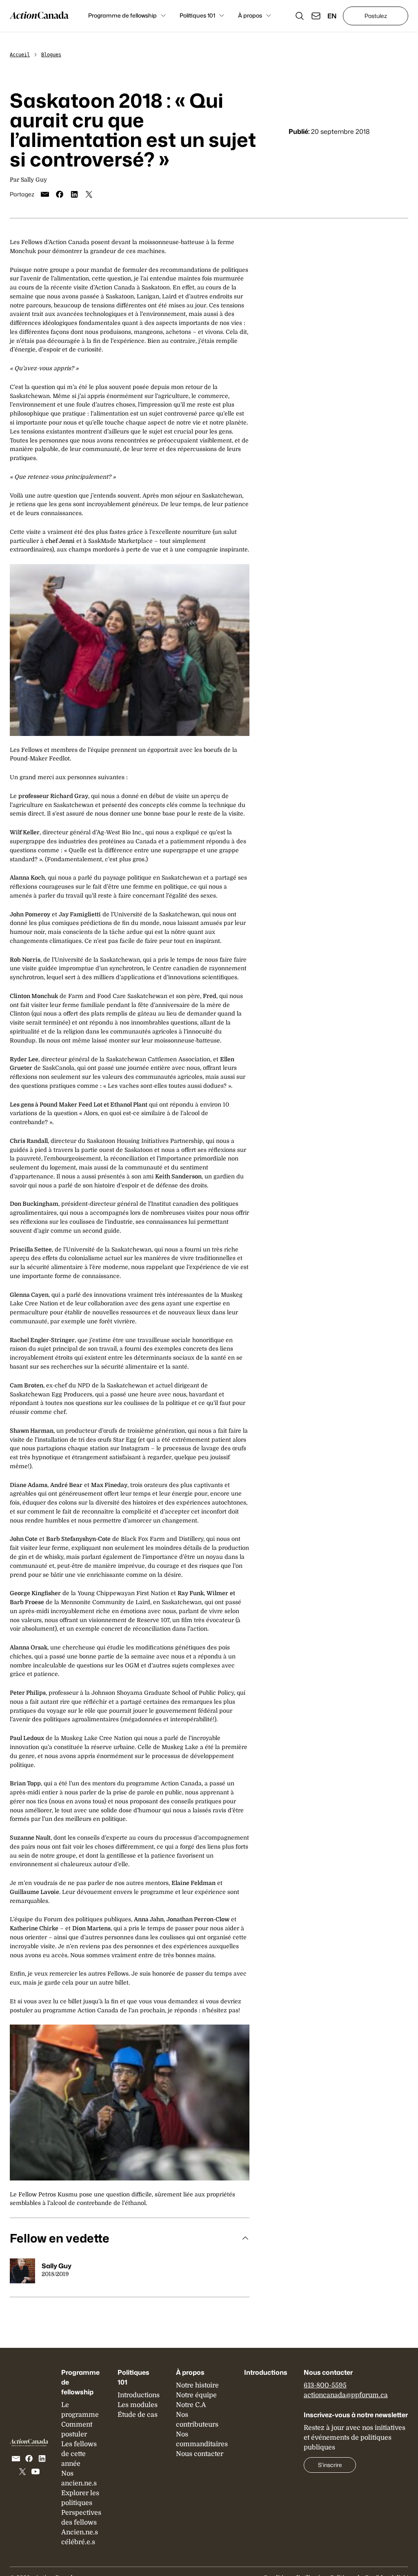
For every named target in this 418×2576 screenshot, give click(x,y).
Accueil (20, 55)
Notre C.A (191, 2405)
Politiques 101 (197, 15)
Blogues (51, 55)
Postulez (376, 16)
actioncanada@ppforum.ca (346, 2395)
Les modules (138, 2405)
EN (332, 16)
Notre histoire (197, 2385)
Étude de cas (138, 2415)
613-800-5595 (325, 2385)
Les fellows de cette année (79, 2454)
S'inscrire (330, 2465)
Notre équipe (196, 2395)
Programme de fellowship (122, 15)
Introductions (139, 2395)
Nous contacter (200, 2454)
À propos (250, 15)
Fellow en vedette (60, 2238)
